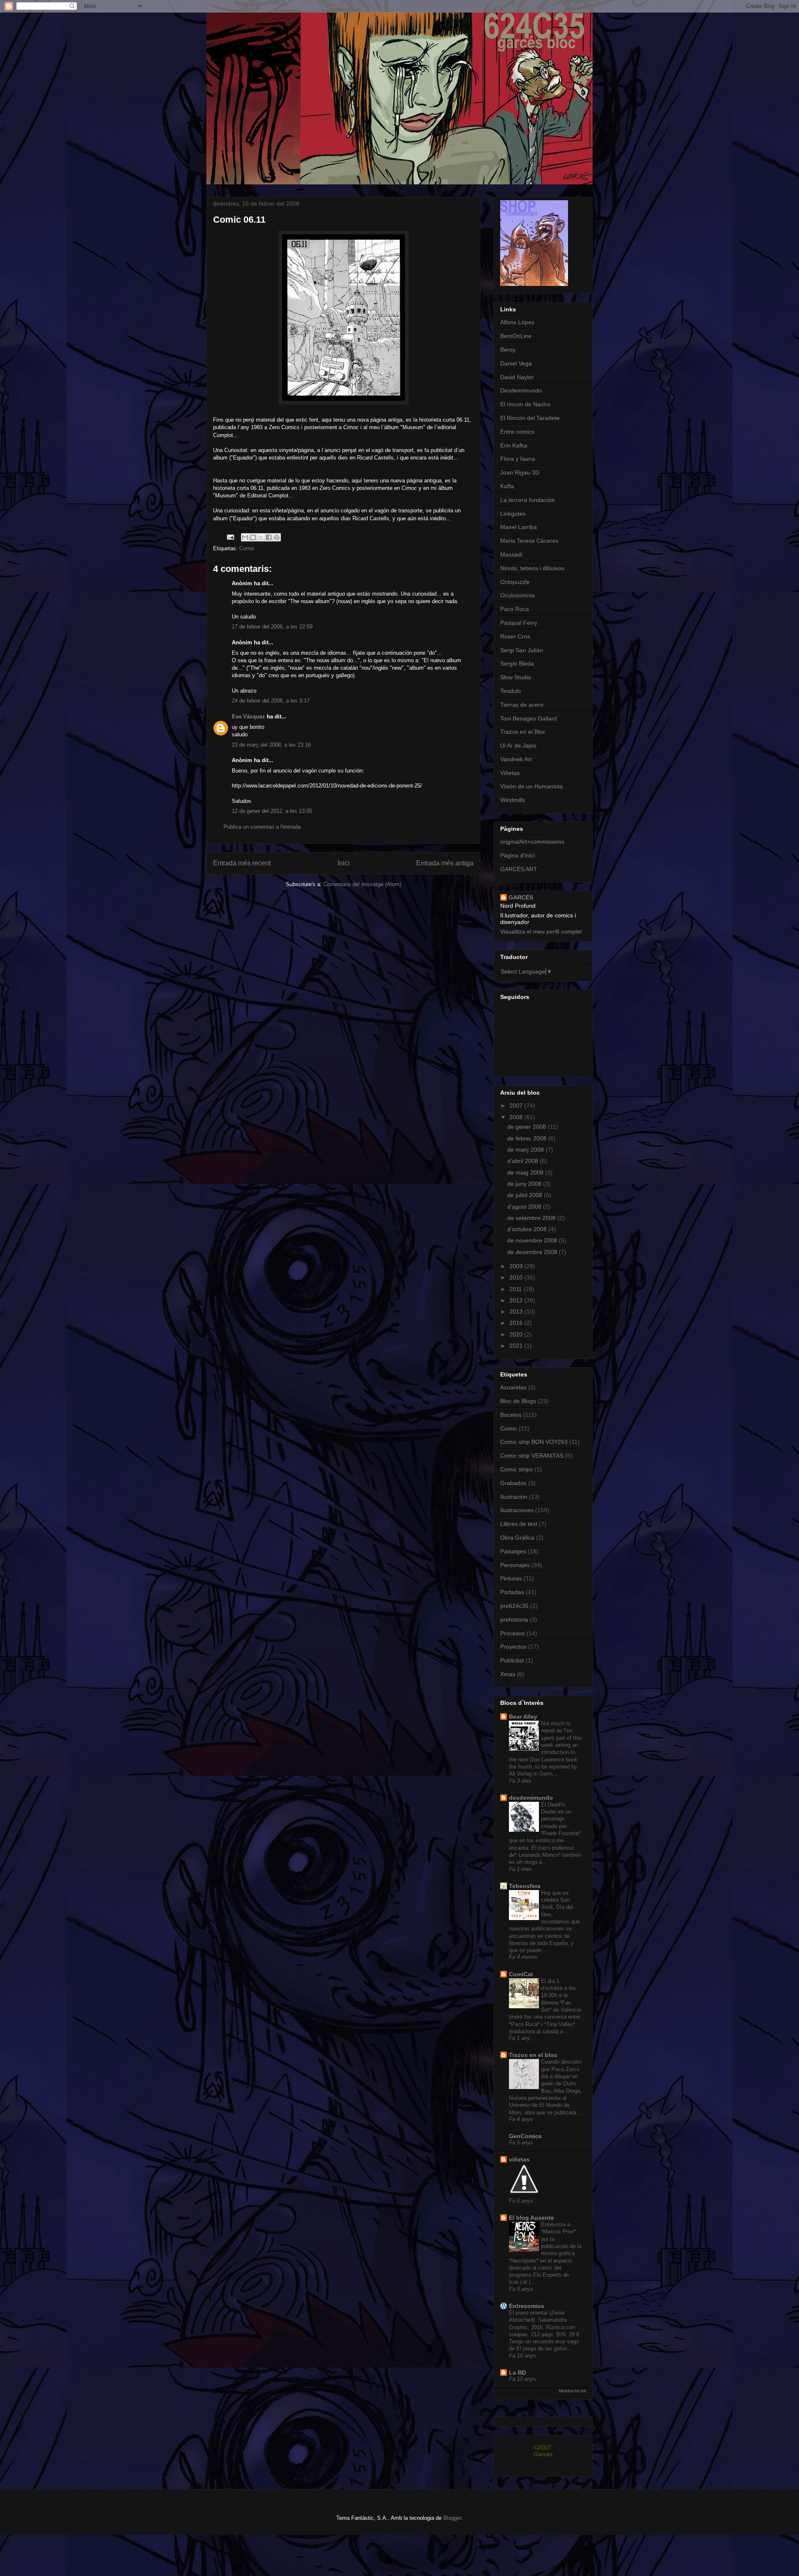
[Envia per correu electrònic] (245, 537)
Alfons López (517, 322)
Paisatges (513, 1551)
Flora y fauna (518, 459)
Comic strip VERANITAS (532, 1456)
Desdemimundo (521, 390)
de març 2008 (526, 1150)
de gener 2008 (527, 1127)
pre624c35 (514, 1606)
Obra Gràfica (517, 1538)
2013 (517, 1312)
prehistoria (514, 1620)
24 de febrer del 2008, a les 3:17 (271, 701)
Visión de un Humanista (531, 786)
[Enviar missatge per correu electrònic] (230, 537)
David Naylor (517, 377)
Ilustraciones (517, 1510)
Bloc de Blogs (518, 1401)
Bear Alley (523, 1717)
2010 (517, 1277)
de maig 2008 (526, 1172)
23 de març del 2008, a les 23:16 (271, 745)
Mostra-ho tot (572, 2391)
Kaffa (507, 486)
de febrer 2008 (528, 1138)
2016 (517, 1323)
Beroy (508, 350)
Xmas (508, 1674)
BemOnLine (516, 336)
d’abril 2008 (524, 1161)
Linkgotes (513, 514)
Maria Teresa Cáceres (529, 541)
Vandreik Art (516, 759)
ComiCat (521, 1974)
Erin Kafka (514, 445)
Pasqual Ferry (519, 623)
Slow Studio (516, 677)
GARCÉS (521, 897)
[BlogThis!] (253, 537)
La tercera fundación (527, 500)
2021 (517, 1346)
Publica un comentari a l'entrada (262, 827)
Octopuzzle (515, 582)
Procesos (512, 1633)
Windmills (513, 800)
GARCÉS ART (519, 869)
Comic (247, 548)
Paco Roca (515, 609)
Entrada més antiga (445, 863)
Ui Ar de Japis (518, 745)
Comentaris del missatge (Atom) (362, 884)
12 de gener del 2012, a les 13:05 (272, 811)
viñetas (519, 2159)
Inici (344, 863)
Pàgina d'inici (517, 855)
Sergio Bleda (517, 663)
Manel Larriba (519, 527)
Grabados (513, 1483)
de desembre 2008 (533, 1252)
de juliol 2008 (526, 1195)
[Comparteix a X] (261, 537)
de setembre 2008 (532, 1218)
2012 (517, 1300)
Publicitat (512, 1660)
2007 (517, 1105)
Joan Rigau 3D (520, 472)
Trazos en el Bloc (523, 732)
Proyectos (513, 1647)
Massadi (511, 554)
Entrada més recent (242, 863)
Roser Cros (515, 636)
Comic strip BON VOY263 (534, 1442)
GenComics (525, 2136)
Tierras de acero (522, 705)
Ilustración (514, 1497)
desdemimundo (531, 1798)
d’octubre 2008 (528, 1229)
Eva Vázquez (248, 717)
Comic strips (516, 1469)
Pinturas (511, 1578)
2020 (517, 1334)
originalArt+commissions (532, 842)
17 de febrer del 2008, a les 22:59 (272, 627)
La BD (517, 2372)
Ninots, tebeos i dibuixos (532, 568)
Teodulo (511, 691)
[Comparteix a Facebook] (269, 537)
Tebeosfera (525, 1886)
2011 (516, 1289)
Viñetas (510, 773)
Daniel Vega (516, 363)
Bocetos (511, 1415)
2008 (517, 1117)
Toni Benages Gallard (529, 718)
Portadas (512, 1592)
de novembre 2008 (533, 1240)
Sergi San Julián (522, 650)
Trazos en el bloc (533, 2055)
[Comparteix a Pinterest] (277, 537)
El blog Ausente (531, 2218)
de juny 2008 (525, 1184)
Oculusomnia (517, 595)
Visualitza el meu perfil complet (541, 932)
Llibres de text (519, 1524)
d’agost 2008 (525, 1207)
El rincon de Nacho (525, 404)
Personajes (515, 1565)
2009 (517, 1266)
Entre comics (517, 432)
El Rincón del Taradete (530, 418)
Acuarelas (513, 1387)
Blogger (452, 2518)
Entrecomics (527, 2306)
